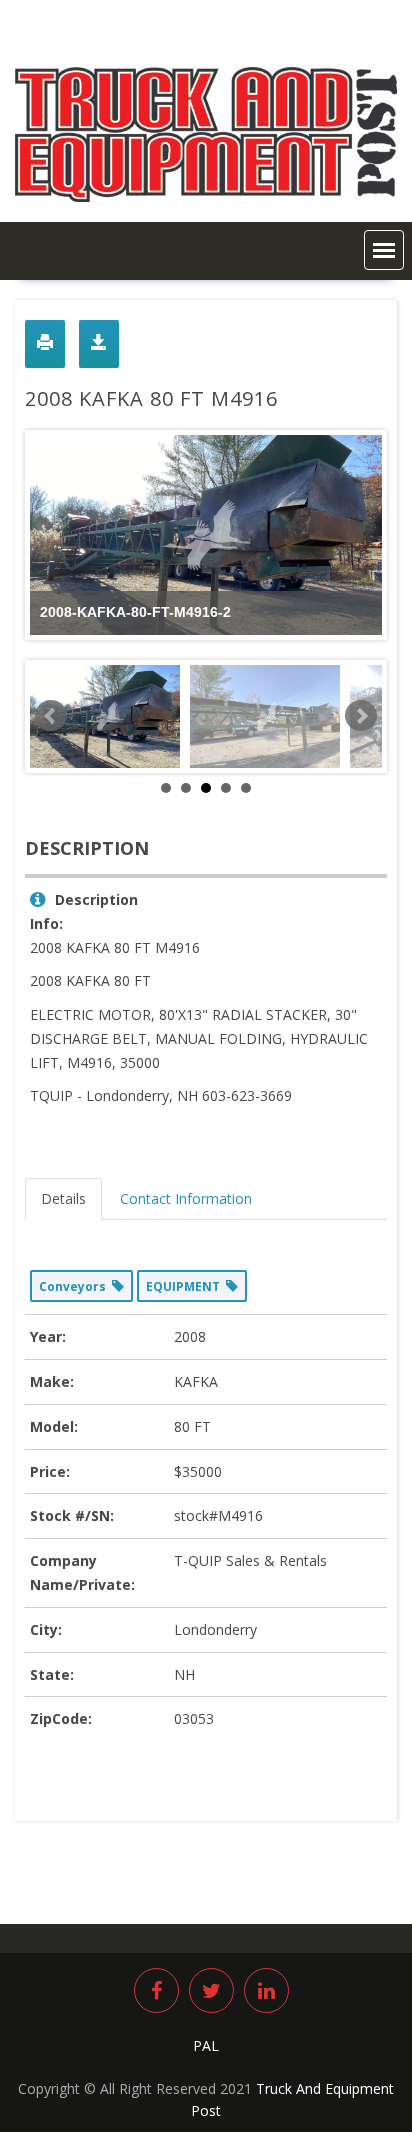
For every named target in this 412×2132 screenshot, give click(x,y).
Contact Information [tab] (186, 1198)
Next (361, 716)
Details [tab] (63, 1198)
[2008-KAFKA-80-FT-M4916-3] (265, 716)
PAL (206, 2045)
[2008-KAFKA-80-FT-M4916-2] (105, 716)
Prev (51, 716)
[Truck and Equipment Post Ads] (206, 196)
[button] (384, 250)
